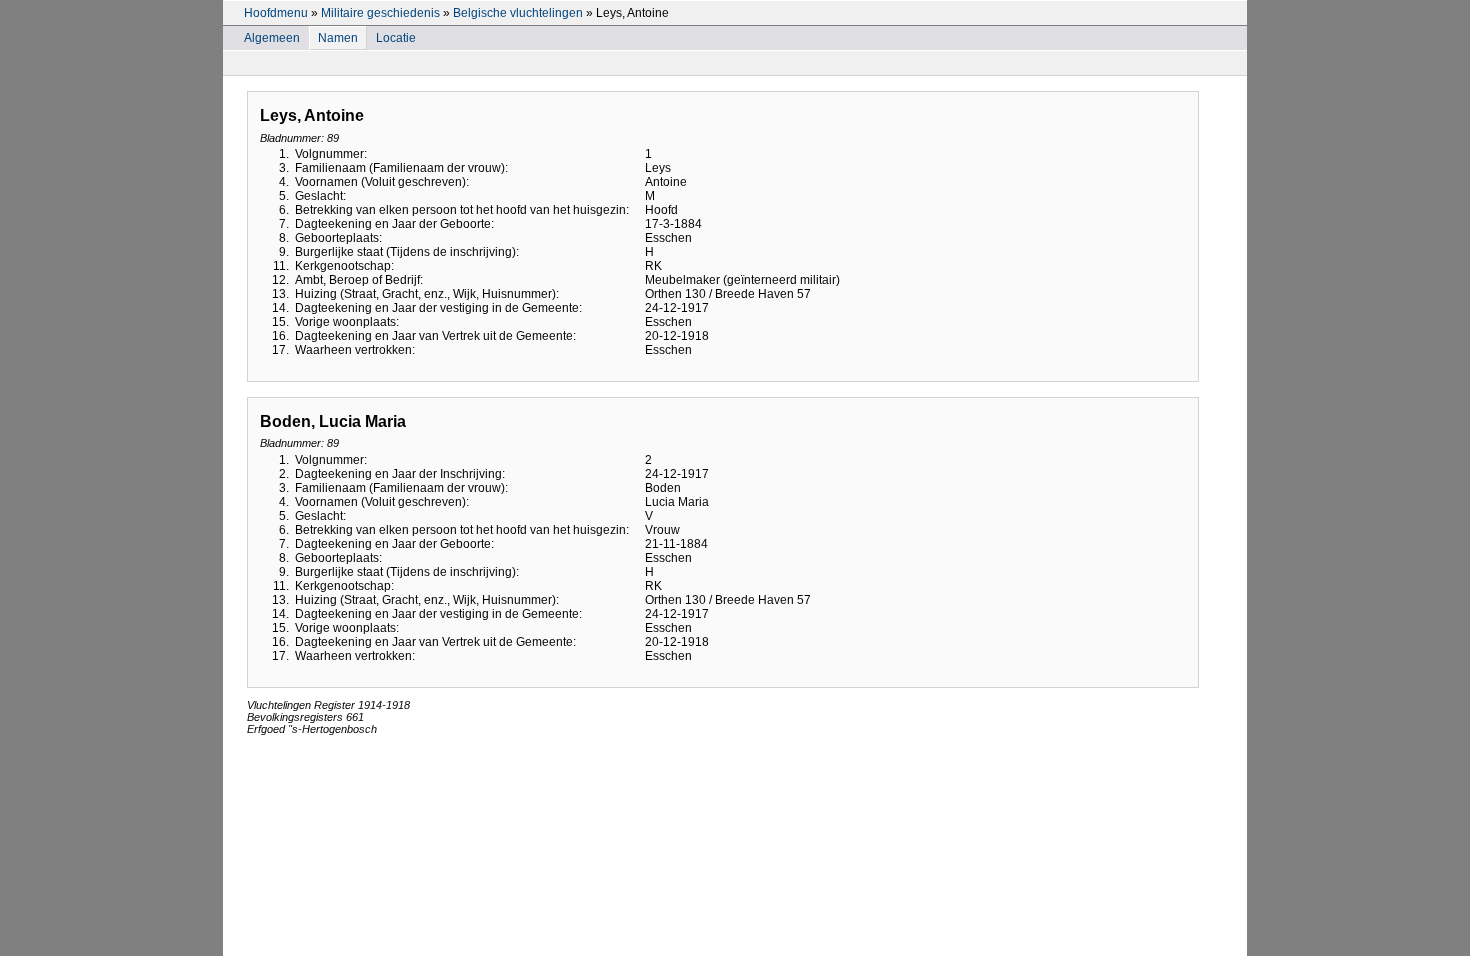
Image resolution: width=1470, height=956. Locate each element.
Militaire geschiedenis (380, 13)
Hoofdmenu (276, 13)
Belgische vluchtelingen (518, 13)
